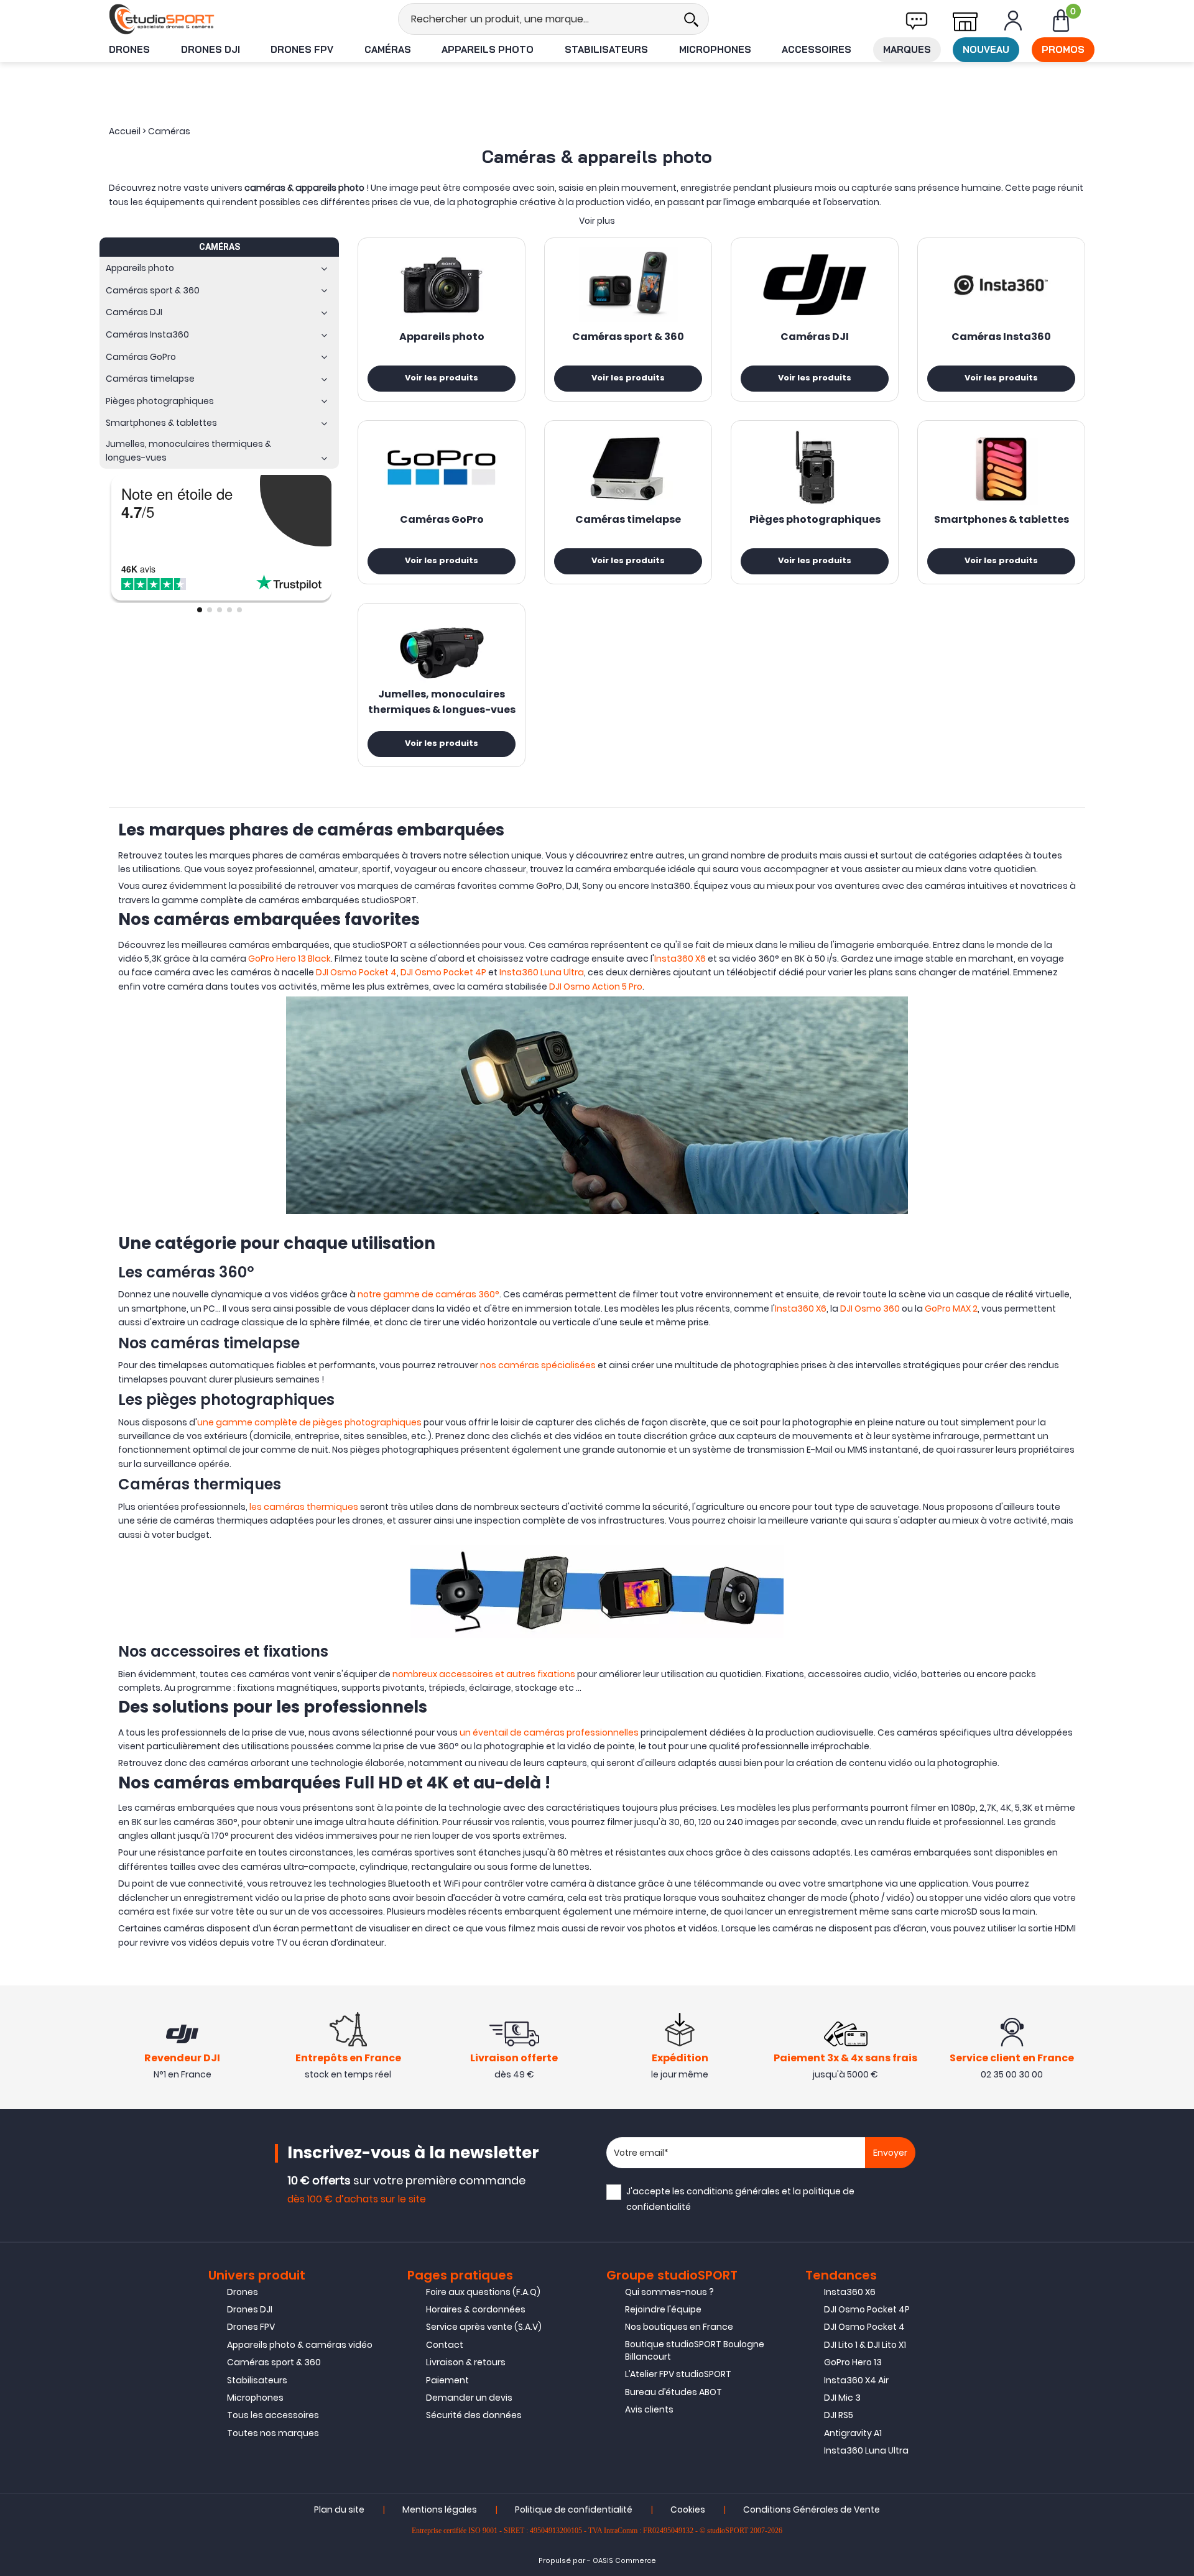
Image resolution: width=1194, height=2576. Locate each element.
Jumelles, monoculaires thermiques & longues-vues (442, 703)
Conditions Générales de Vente (812, 2509)
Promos (1063, 49)
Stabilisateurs (606, 49)
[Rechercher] (691, 19)
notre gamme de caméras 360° (428, 1294)
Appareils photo (488, 49)
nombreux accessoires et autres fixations (484, 1674)
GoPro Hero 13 (853, 2362)
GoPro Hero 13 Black (289, 959)
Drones (129, 49)
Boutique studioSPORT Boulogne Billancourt (695, 2350)
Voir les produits (442, 379)
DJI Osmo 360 (870, 1309)
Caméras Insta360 (1001, 338)
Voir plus (597, 221)
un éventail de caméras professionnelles (549, 1732)
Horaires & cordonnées (476, 2309)
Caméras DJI (815, 338)
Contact (445, 2345)
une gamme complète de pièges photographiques (309, 1422)
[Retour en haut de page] (1178, 1791)
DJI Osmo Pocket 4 (356, 972)
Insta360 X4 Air (856, 2380)
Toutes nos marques (273, 2433)
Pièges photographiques (815, 520)
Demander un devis (469, 2398)
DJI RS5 (839, 2415)
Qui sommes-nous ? (669, 2292)
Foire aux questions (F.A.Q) (483, 2292)
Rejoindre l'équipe (663, 2309)
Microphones (715, 49)
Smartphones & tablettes (1002, 520)
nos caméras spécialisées (538, 1365)
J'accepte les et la (740, 2199)
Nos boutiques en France (679, 2327)
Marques (907, 49)
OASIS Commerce (624, 2561)
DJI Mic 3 (842, 2398)
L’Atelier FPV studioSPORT (678, 2374)
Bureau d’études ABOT (673, 2392)
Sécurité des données (474, 2415)
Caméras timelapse (628, 520)
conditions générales (733, 2191)
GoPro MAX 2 (951, 1309)
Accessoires (817, 49)
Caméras (388, 49)
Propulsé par (562, 2561)
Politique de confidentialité (574, 2509)
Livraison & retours (466, 2362)
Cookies (688, 2509)
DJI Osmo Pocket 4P (443, 972)
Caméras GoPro (442, 520)
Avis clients (649, 2409)
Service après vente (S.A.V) (484, 2327)
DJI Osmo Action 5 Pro (596, 987)
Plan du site (339, 2509)
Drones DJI (211, 49)
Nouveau (986, 49)
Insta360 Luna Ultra (542, 972)
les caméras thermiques (303, 1507)
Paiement (447, 2380)
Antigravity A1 (853, 2433)
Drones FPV (302, 49)
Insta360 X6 (680, 959)
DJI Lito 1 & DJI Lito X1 (865, 2345)
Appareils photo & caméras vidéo (300, 2345)
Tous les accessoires (273, 2415)
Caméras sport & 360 (628, 338)
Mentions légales (440, 2509)
